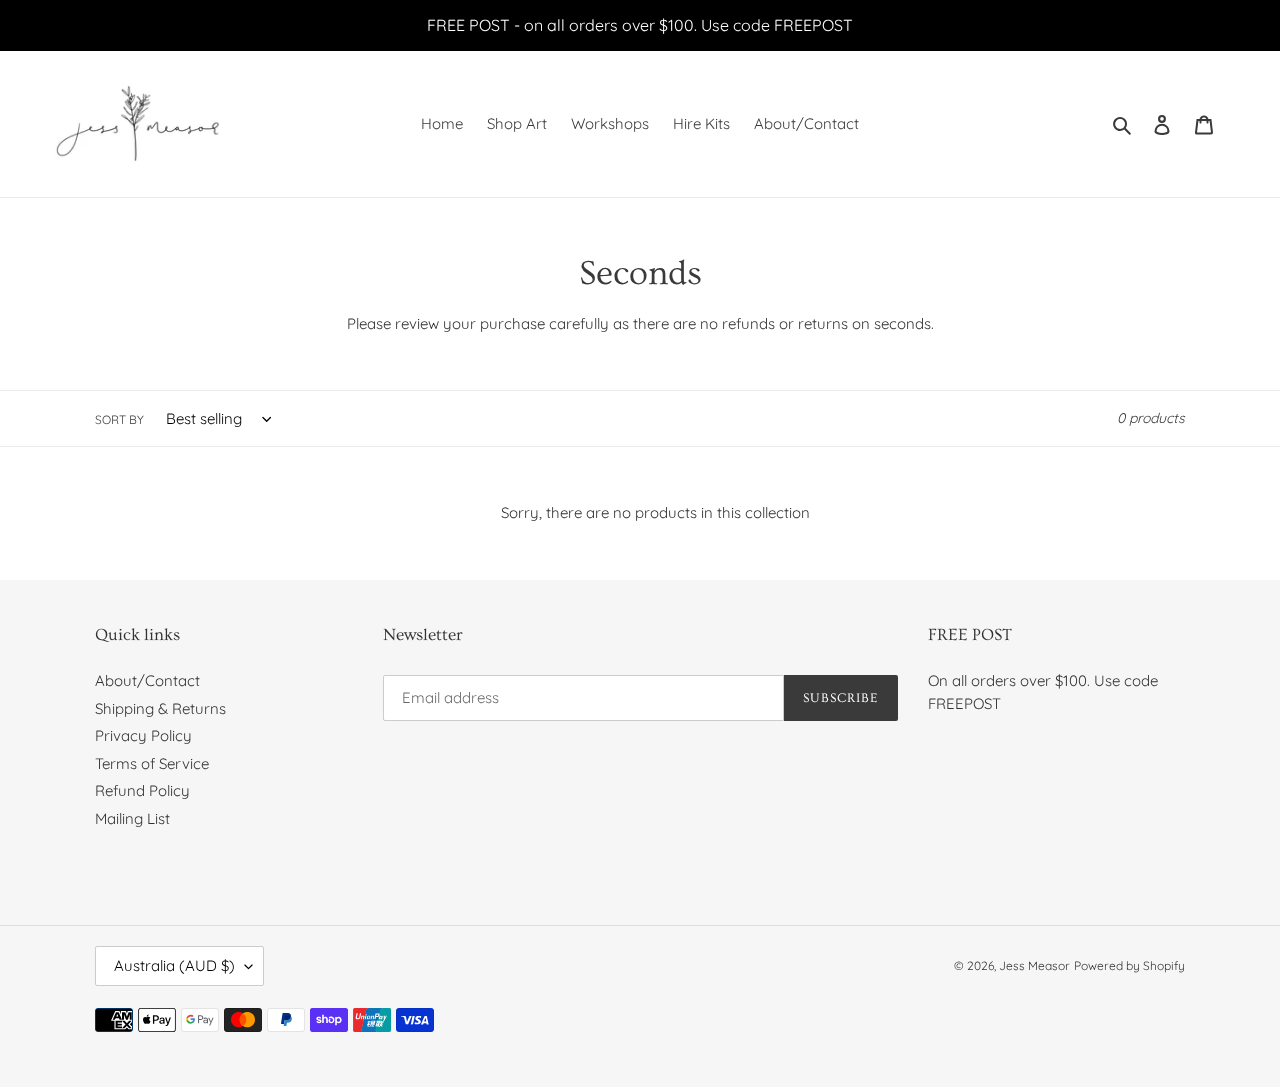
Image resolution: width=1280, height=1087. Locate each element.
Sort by (119, 419)
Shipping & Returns (160, 708)
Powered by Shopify (1129, 965)
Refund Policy (142, 790)
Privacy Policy (143, 735)
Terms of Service (152, 763)
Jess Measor (1034, 965)
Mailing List (132, 818)
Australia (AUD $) (174, 965)
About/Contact (147, 680)
